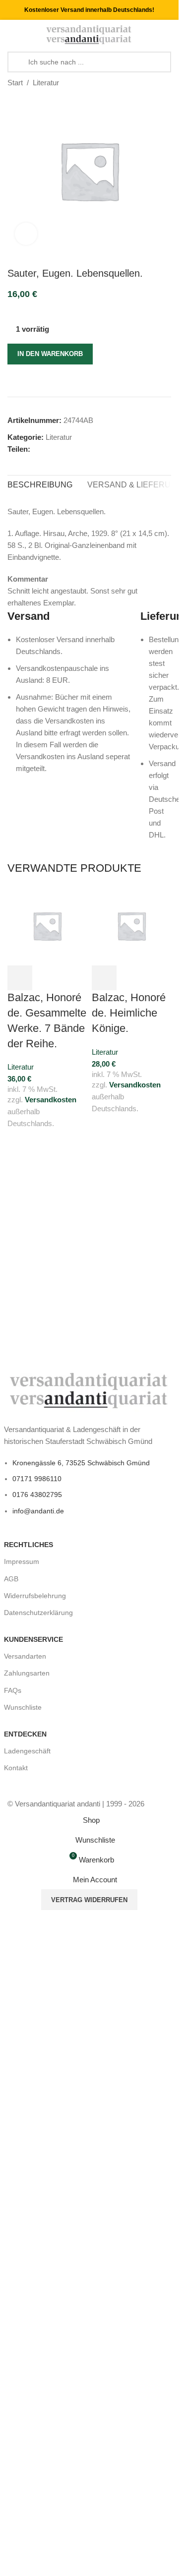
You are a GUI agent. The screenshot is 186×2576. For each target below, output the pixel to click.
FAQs (13, 1690)
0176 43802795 (37, 1495)
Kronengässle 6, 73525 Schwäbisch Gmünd (81, 1463)
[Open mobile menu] (11, 35)
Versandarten (25, 1656)
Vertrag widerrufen (89, 1900)
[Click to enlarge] (26, 234)
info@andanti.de (38, 1511)
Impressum (22, 1561)
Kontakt (16, 1768)
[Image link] (90, 1390)
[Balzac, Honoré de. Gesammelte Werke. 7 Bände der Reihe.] (47, 925)
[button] (20, 978)
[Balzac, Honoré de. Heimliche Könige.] (131, 925)
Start (15, 83)
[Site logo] (89, 34)
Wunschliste (23, 1707)
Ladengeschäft (27, 1751)
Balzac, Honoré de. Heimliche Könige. (129, 1013)
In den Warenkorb (50, 354)
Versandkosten (51, 1100)
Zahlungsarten (27, 1673)
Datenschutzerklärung (38, 1613)
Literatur (46, 83)
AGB (11, 1579)
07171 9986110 (37, 1479)
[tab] (40, 485)
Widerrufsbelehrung (35, 1596)
